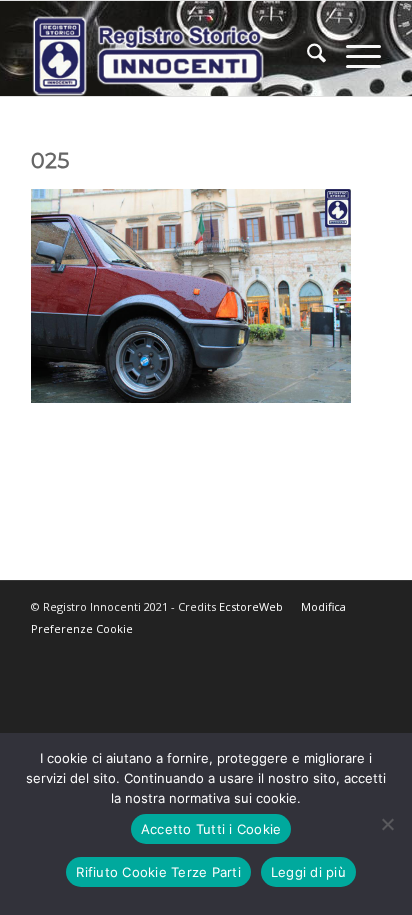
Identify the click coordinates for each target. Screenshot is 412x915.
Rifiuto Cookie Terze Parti (158, 872)
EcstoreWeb (251, 606)
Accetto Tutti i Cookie (211, 829)
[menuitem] (306, 56)
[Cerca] (306, 56)
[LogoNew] (171, 56)
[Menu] (353, 56)
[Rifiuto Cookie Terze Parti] (387, 824)
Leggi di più (308, 872)
